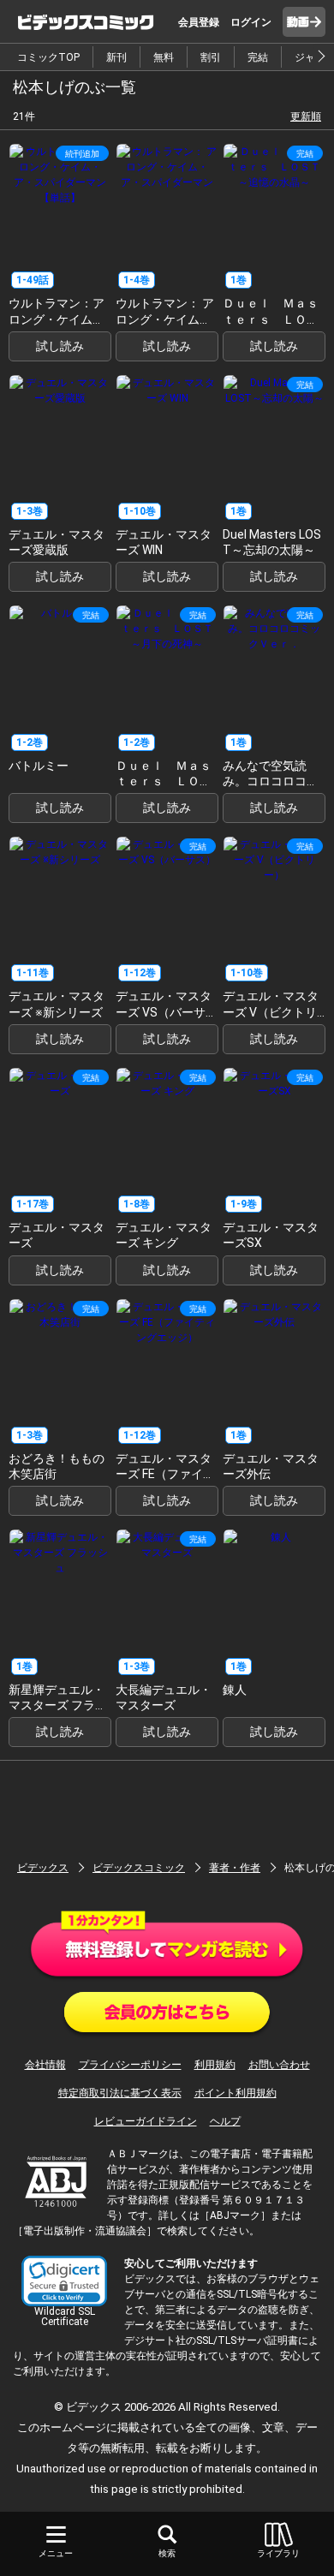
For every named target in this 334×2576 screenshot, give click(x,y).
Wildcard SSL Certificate (65, 2317)
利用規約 (215, 2065)
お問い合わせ (279, 2065)
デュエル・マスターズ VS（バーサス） (164, 1011)
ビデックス (43, 1868)
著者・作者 (235, 1868)
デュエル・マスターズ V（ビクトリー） (271, 1011)
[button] (64, 2281)
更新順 (306, 116)
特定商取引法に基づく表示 (120, 2093)
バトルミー (39, 766)
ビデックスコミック (139, 1868)
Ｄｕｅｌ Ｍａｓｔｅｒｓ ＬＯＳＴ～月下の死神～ (164, 781)
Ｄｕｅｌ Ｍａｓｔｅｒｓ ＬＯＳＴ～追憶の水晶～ (271, 319)
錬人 (235, 1690)
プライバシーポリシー (130, 2065)
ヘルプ (225, 2121)
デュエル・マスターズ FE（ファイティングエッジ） (165, 1474)
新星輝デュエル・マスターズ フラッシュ (58, 1705)
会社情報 (45, 2065)
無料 (164, 57)
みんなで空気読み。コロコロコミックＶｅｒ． (271, 781)
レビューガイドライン (146, 2121)
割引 (211, 57)
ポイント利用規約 (236, 2093)
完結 (258, 57)
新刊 (116, 57)
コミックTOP (48, 57)
